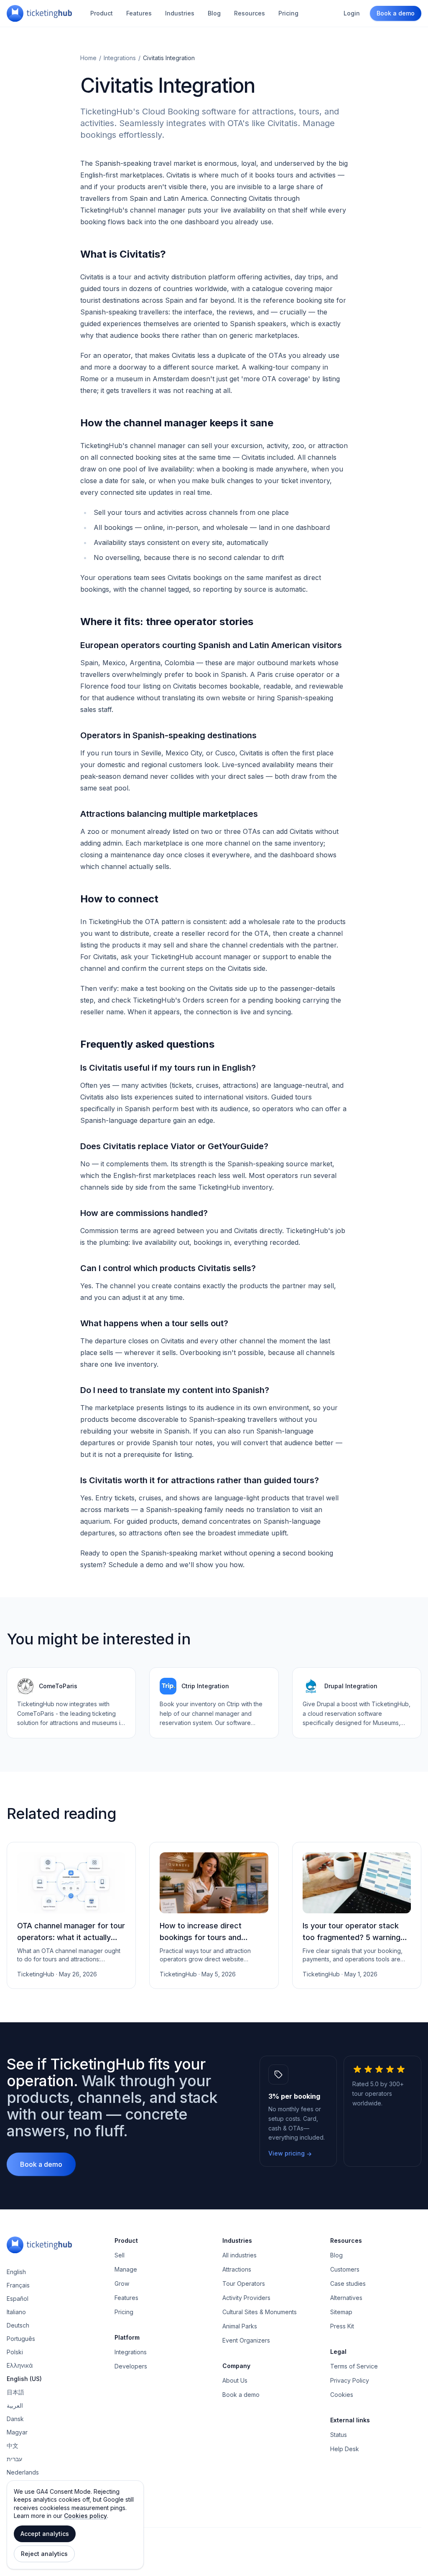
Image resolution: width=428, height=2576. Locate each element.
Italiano (16, 2312)
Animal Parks (240, 2326)
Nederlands (23, 2472)
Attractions (237, 2269)
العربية (15, 2405)
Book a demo (396, 13)
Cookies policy (85, 2516)
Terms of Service (354, 2366)
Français (18, 2285)
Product (102, 13)
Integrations (120, 58)
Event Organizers (246, 2340)
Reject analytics (44, 2554)
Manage (126, 2269)
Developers (131, 2366)
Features (139, 13)
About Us (235, 2380)
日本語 (15, 2392)
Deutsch (18, 2325)
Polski (15, 2352)
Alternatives (346, 2298)
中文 (13, 2446)
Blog (214, 13)
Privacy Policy (350, 2380)
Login (352, 13)
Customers (345, 2269)
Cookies (342, 2395)
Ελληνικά (20, 2365)
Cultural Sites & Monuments (260, 2312)
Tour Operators (244, 2283)
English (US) (24, 2379)
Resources (250, 13)
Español (18, 2299)
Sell (120, 2255)
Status (339, 2435)
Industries (180, 13)
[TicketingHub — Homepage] (39, 13)
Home (88, 58)
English (16, 2272)
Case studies (348, 2283)
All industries (239, 2255)
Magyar (17, 2432)
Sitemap (341, 2312)
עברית (14, 2459)
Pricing (288, 13)
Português (21, 2339)
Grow (122, 2283)
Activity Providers (246, 2298)
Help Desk (345, 2449)
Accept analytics (45, 2534)
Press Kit (342, 2326)
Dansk (15, 2419)
